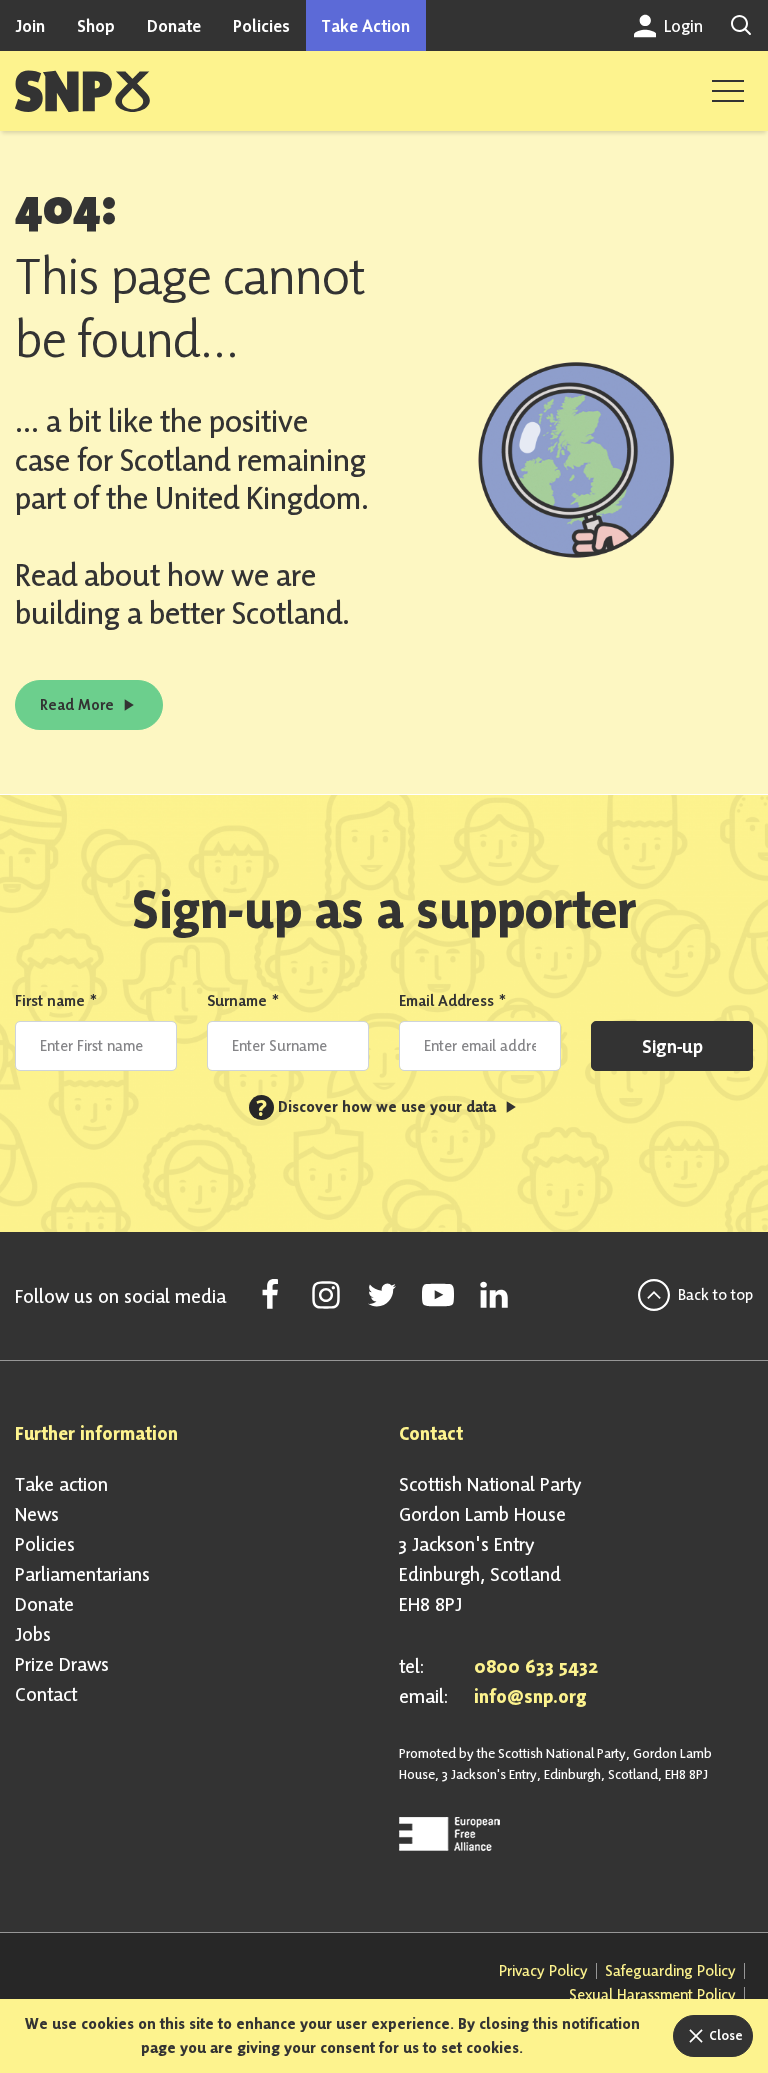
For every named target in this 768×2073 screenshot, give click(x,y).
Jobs (33, 1634)
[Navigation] (728, 91)
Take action (61, 1484)
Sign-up (672, 1046)
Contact (46, 1694)
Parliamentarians (82, 1574)
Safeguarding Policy (670, 1970)
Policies (261, 25)
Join (30, 25)
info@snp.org (530, 1696)
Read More (79, 704)
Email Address (453, 1000)
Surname (243, 1000)
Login (681, 25)
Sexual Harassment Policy (652, 1994)
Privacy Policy (543, 1970)
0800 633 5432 (536, 1666)
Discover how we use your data (378, 1106)
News (37, 1514)
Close (724, 2035)
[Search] (741, 25)
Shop (96, 25)
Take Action (366, 25)
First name (56, 1000)
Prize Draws (62, 1664)
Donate (174, 25)
